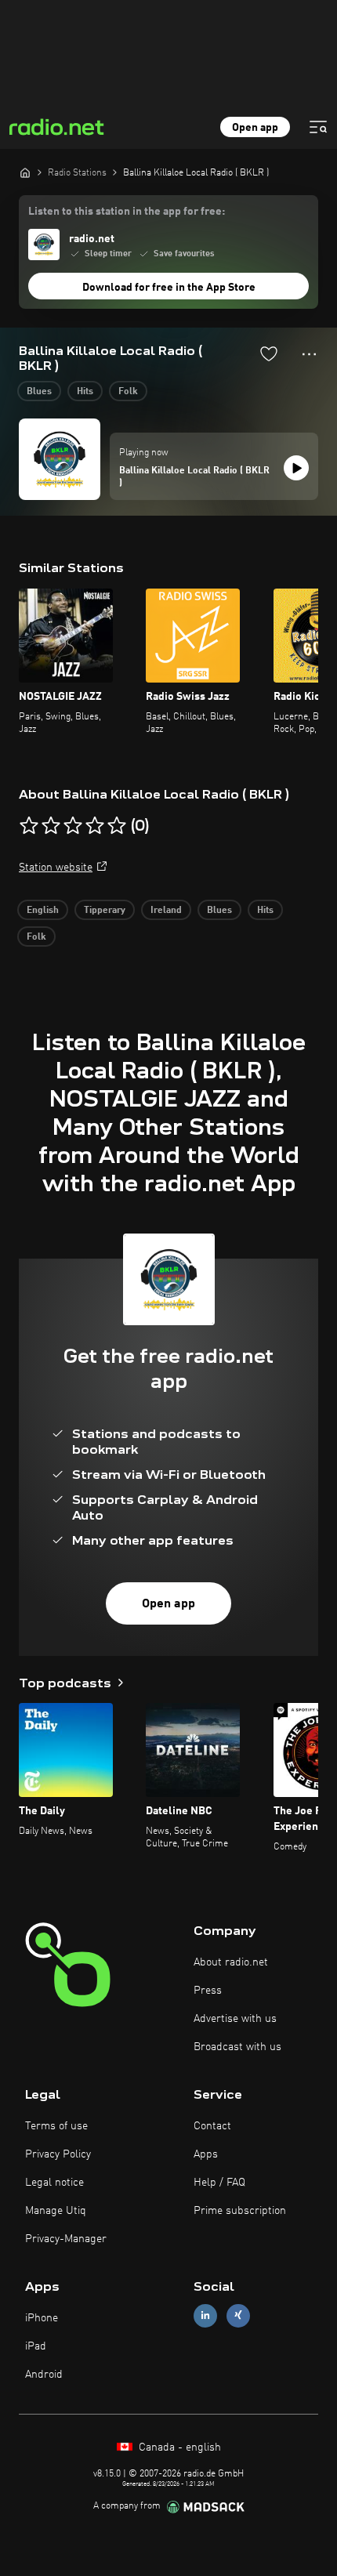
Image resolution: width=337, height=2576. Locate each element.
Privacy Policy (58, 2154)
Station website (56, 868)
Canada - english (178, 2447)
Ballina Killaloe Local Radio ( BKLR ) (194, 477)
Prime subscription (240, 2211)
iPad (36, 2346)
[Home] (25, 172)
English (43, 911)
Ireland (166, 911)
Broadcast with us (237, 2047)
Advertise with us (235, 2019)
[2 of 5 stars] (51, 826)
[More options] (309, 354)
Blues (39, 392)
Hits (85, 392)
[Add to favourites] (269, 353)
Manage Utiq (56, 2211)
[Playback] (296, 468)
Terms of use (56, 2126)
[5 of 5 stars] (117, 826)
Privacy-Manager (66, 2239)
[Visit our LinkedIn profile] (205, 2315)
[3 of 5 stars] (73, 826)
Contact (212, 2126)
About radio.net (231, 1962)
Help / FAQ (219, 2183)
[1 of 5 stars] (29, 826)
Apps (206, 2154)
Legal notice (54, 2183)
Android (44, 2375)
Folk (128, 392)
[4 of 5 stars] (95, 826)
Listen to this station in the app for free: (127, 212)
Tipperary (105, 911)
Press (208, 1991)
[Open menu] (318, 127)
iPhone (42, 2318)
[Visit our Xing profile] (238, 2315)
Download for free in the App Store (169, 288)
